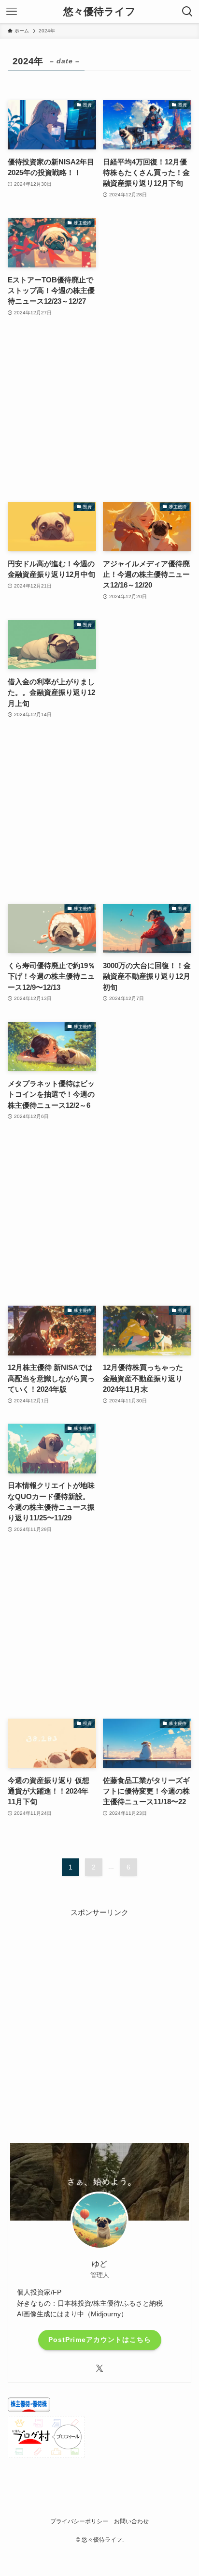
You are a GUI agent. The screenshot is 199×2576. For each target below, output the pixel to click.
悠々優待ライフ (99, 12)
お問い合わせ (131, 2521)
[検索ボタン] (187, 12)
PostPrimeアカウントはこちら (100, 2340)
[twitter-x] (99, 2369)
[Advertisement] (99, 410)
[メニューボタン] (12, 12)
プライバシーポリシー (79, 2521)
